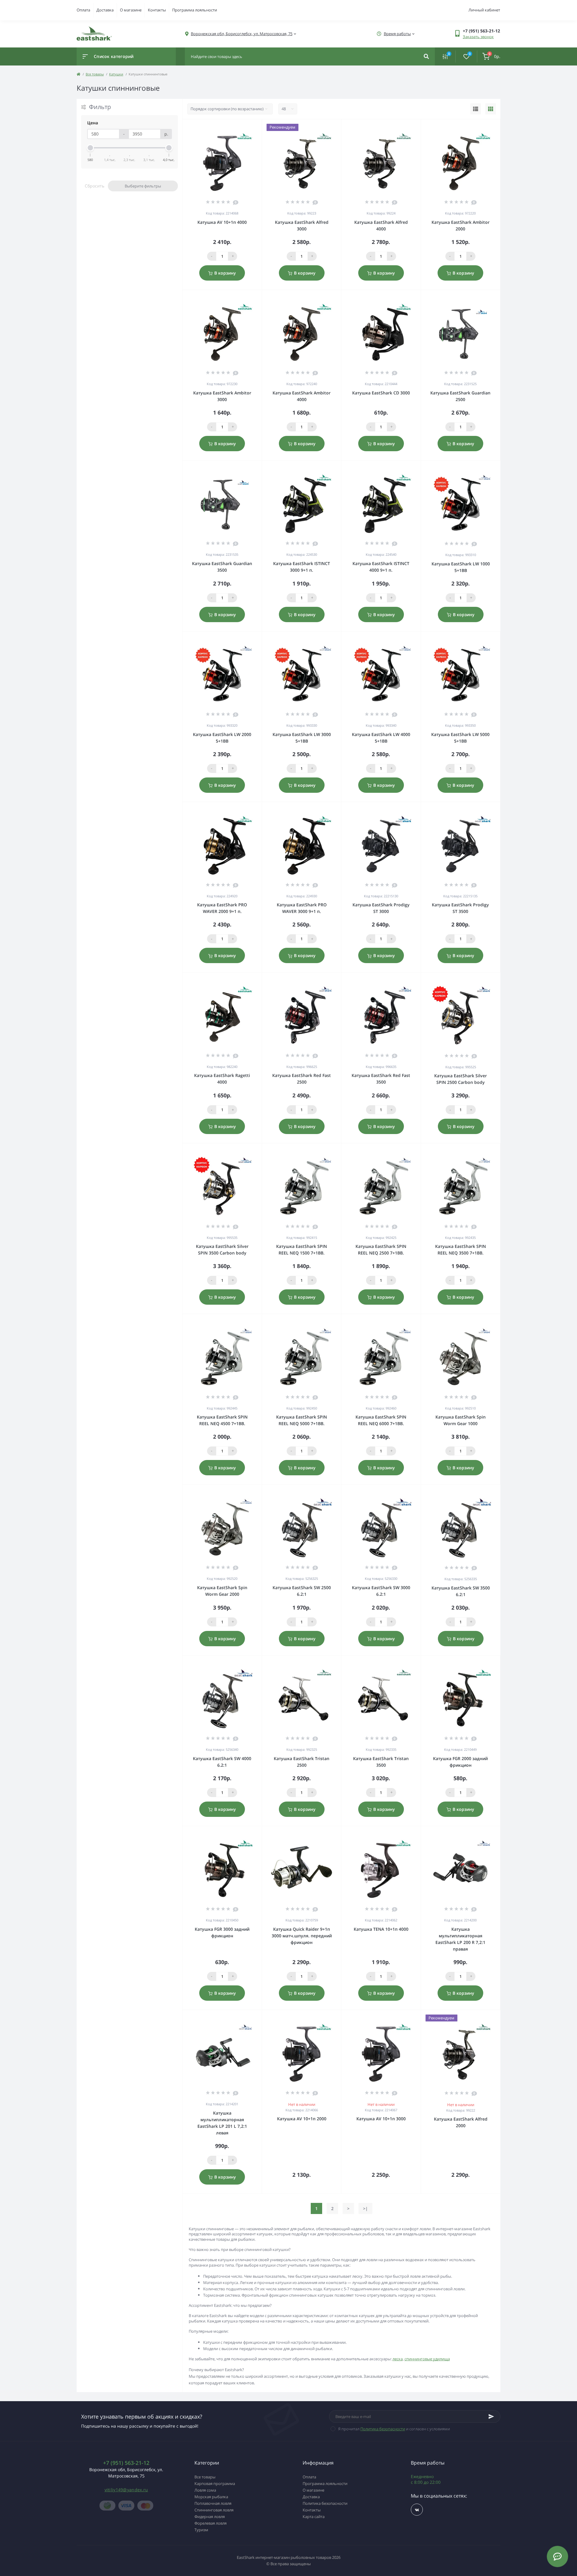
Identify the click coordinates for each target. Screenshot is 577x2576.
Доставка (105, 10)
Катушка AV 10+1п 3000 (381, 2119)
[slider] (90, 148)
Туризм (201, 2530)
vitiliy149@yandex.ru (126, 2490)
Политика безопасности (383, 2429)
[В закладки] (259, 127)
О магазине (131, 10)
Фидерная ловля (210, 2517)
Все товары (95, 74)
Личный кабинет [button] (484, 10)
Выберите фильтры (143, 186)
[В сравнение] (251, 127)
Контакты (157, 10)
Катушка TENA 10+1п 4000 (381, 1929)
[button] (242, 34)
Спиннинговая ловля (214, 2510)
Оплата (83, 10)
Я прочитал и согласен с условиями (394, 2429)
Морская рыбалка (211, 2497)
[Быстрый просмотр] (242, 127)
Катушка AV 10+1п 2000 (302, 2119)
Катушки (116, 74)
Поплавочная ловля (213, 2503)
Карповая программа (215, 2483)
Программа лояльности (195, 10)
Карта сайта (314, 2517)
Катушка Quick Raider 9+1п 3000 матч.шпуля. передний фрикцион (302, 1936)
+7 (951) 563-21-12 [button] (126, 2463)
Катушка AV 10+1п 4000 (222, 222)
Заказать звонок (478, 37)
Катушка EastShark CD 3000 (381, 393)
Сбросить (95, 186)
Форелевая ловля (211, 2523)
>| (365, 2208)
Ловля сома (205, 2490)
